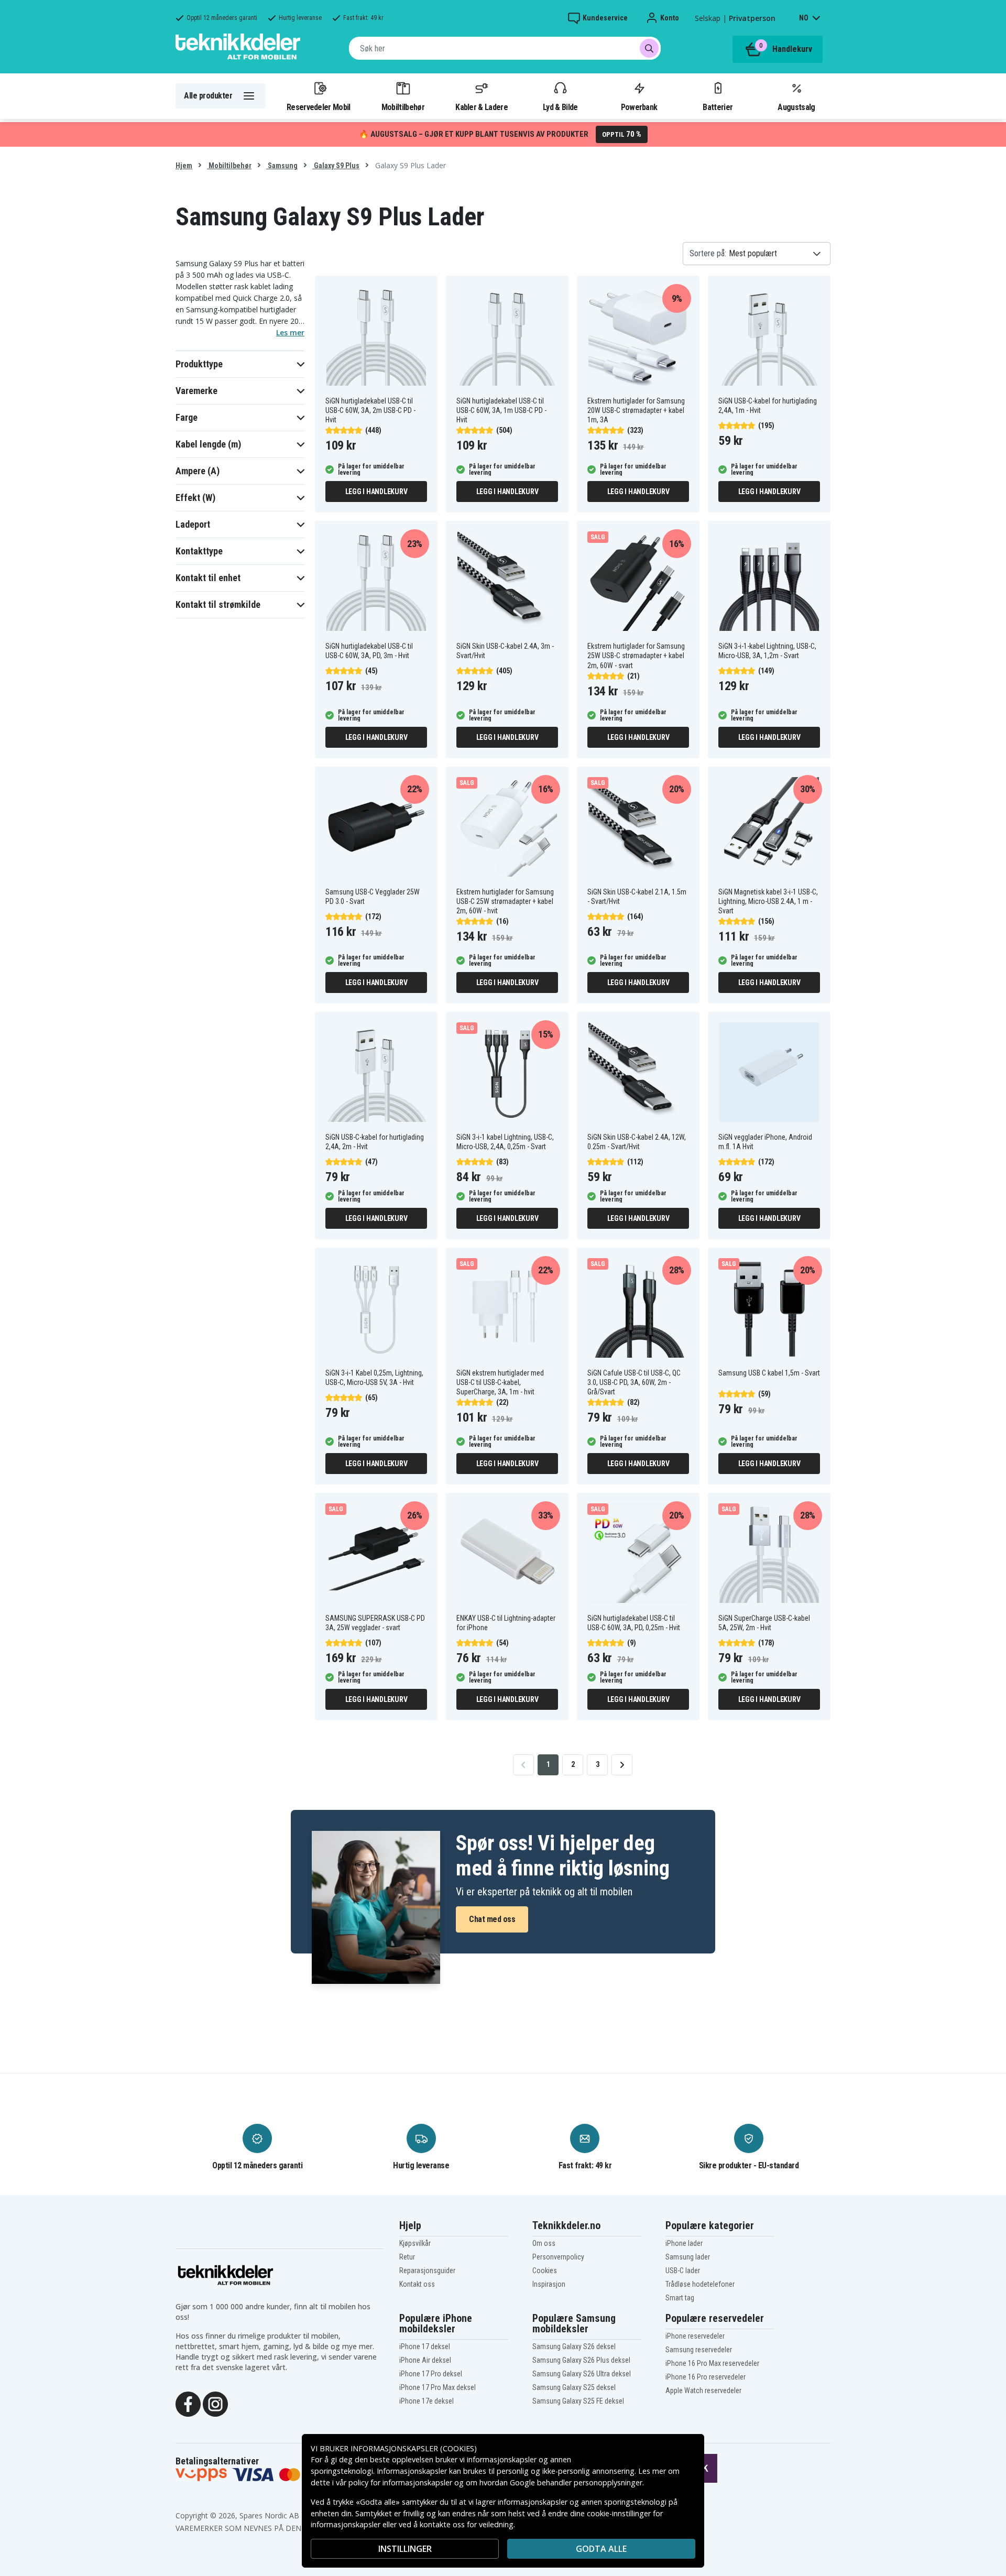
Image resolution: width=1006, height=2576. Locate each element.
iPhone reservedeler (695, 2336)
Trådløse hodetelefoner (700, 2284)
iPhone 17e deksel (427, 2401)
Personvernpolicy (558, 2257)
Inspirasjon (549, 2284)
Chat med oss (492, 1919)
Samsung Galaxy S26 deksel (574, 2346)
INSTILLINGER (405, 2549)
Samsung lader (688, 2257)
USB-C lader (683, 2271)
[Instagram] (215, 2403)
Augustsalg (796, 107)
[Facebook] (188, 2403)
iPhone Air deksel (425, 2360)
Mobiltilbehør (403, 107)
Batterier (718, 107)
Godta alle (601, 2549)
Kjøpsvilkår (415, 2243)
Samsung (282, 166)
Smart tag (680, 2298)
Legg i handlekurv (376, 492)
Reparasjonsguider (427, 2271)
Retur (407, 2257)
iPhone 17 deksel (425, 2346)
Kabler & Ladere (482, 107)
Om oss (544, 2243)
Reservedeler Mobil (319, 107)
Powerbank (639, 107)
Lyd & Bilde (560, 107)
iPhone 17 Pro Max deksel (438, 2387)
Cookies (545, 2271)
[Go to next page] (622, 1765)
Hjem (184, 166)
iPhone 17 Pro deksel (431, 2374)
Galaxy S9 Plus (336, 166)
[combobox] (505, 48)
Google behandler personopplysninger (576, 2482)
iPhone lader (684, 2243)
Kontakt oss (417, 2284)
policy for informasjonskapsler (400, 2482)
